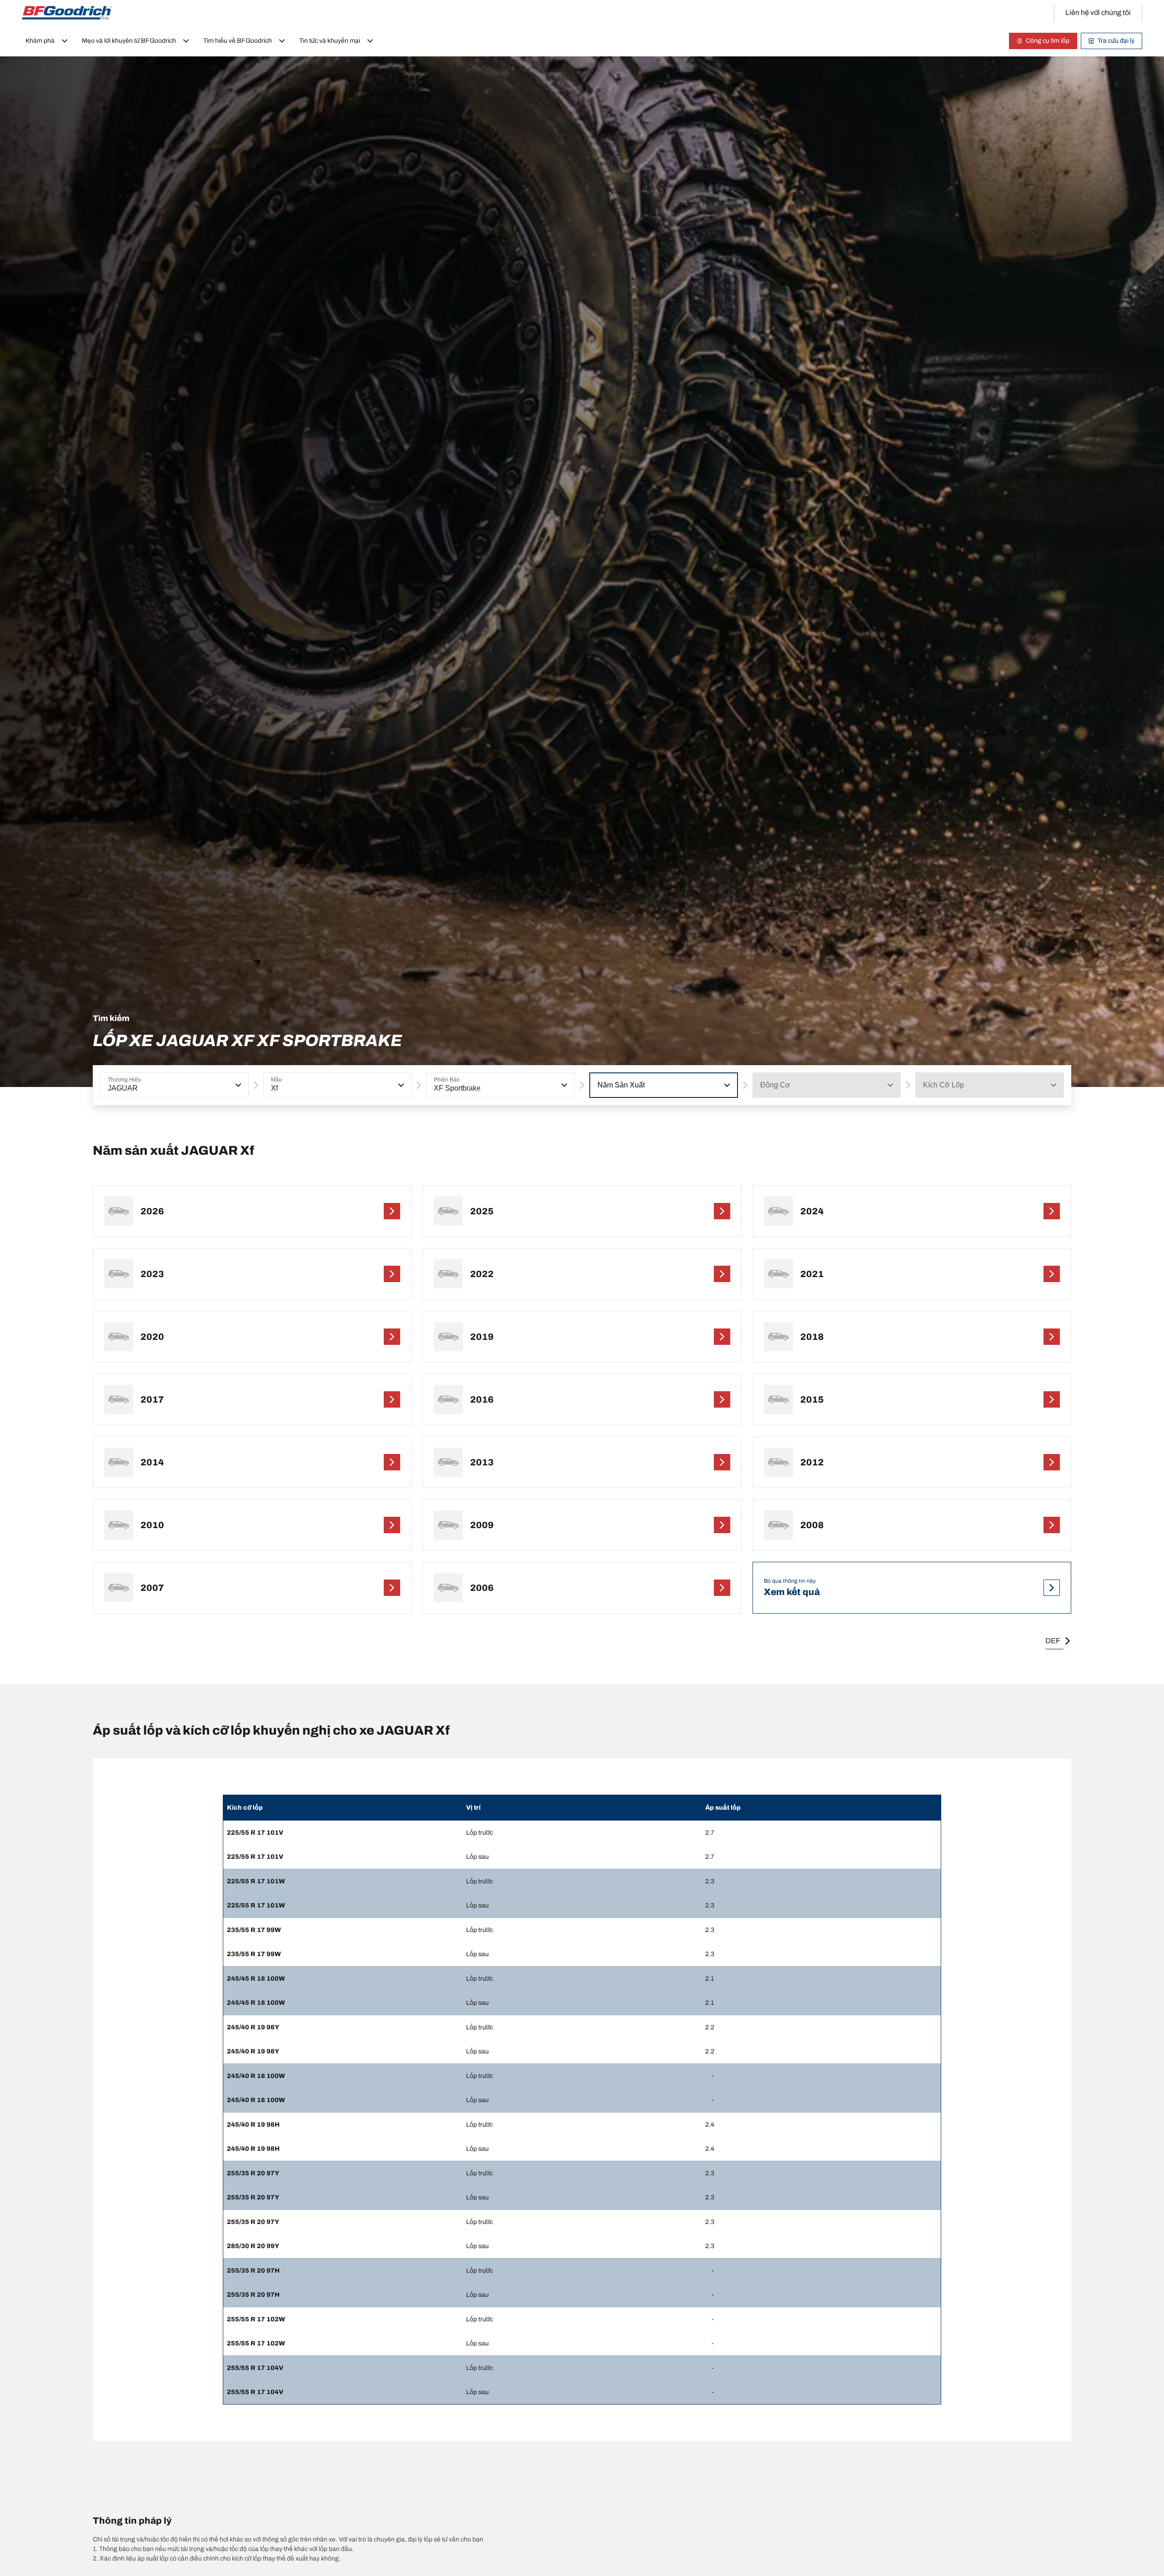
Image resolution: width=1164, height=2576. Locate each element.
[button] (237, 1085)
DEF (1053, 1641)
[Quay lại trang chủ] (67, 13)
